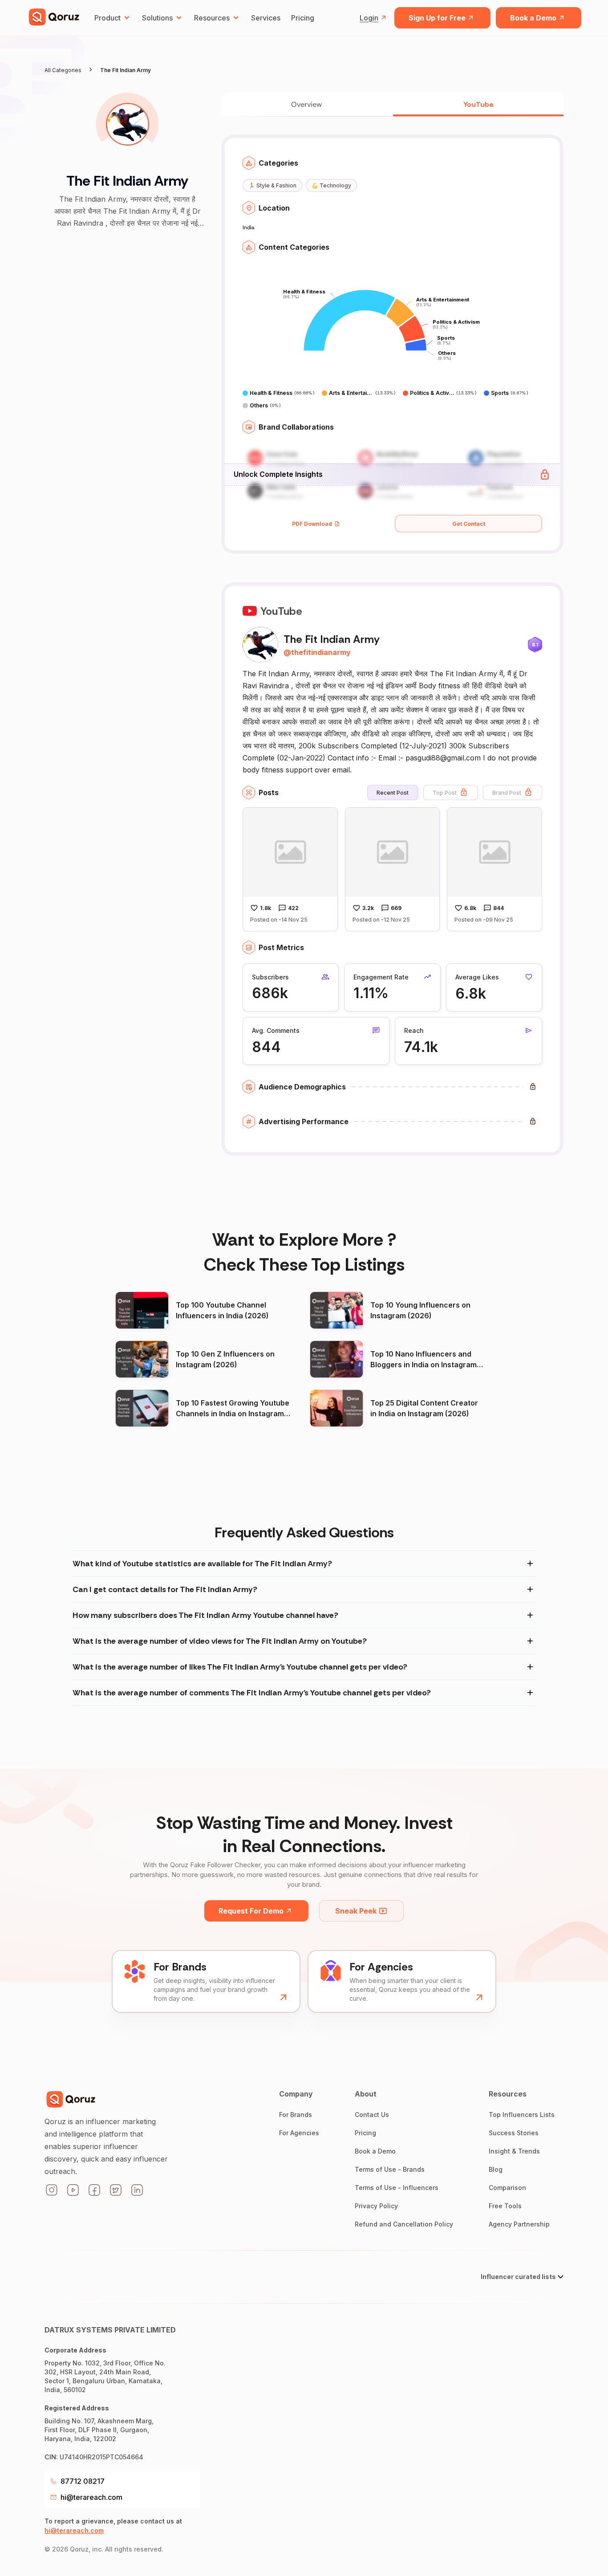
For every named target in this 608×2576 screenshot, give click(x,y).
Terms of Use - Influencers (397, 2188)
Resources (212, 18)
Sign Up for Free (437, 18)
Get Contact (469, 524)
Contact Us (372, 2115)
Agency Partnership (519, 2224)
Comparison (507, 2188)
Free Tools (505, 2206)
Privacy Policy (376, 2206)
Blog (496, 2169)
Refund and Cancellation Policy (404, 2224)
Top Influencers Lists (522, 2115)
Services (266, 18)
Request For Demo (251, 1911)
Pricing (303, 18)
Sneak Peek (356, 1911)
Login (369, 18)
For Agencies (299, 2133)
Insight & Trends (514, 2151)
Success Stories (514, 2133)
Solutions (157, 18)
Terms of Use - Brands (390, 2169)
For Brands (296, 2115)
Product (107, 18)
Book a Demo (533, 18)
